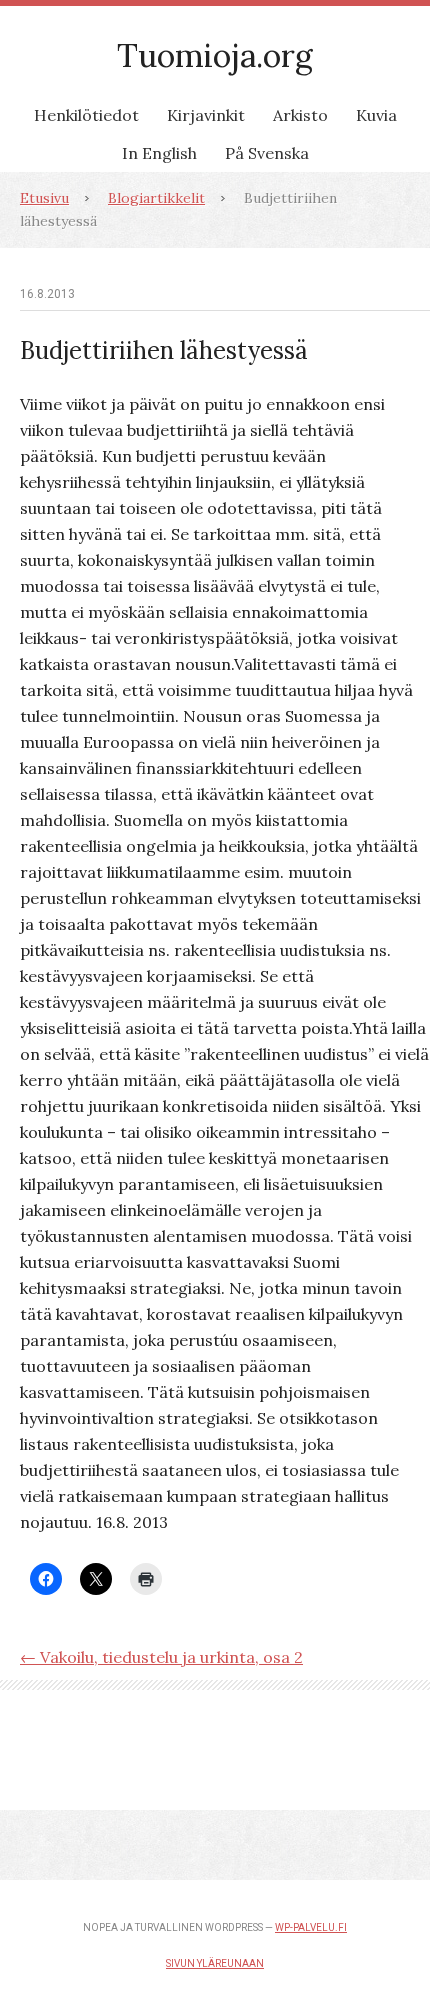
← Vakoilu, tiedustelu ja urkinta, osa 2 (161, 1657)
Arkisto (300, 115)
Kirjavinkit (206, 115)
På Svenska (267, 153)
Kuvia (376, 115)
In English (159, 153)
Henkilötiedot (86, 115)
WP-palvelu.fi (311, 1927)
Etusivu (44, 198)
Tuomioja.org (215, 55)
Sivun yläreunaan (215, 1963)
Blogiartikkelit (156, 198)
